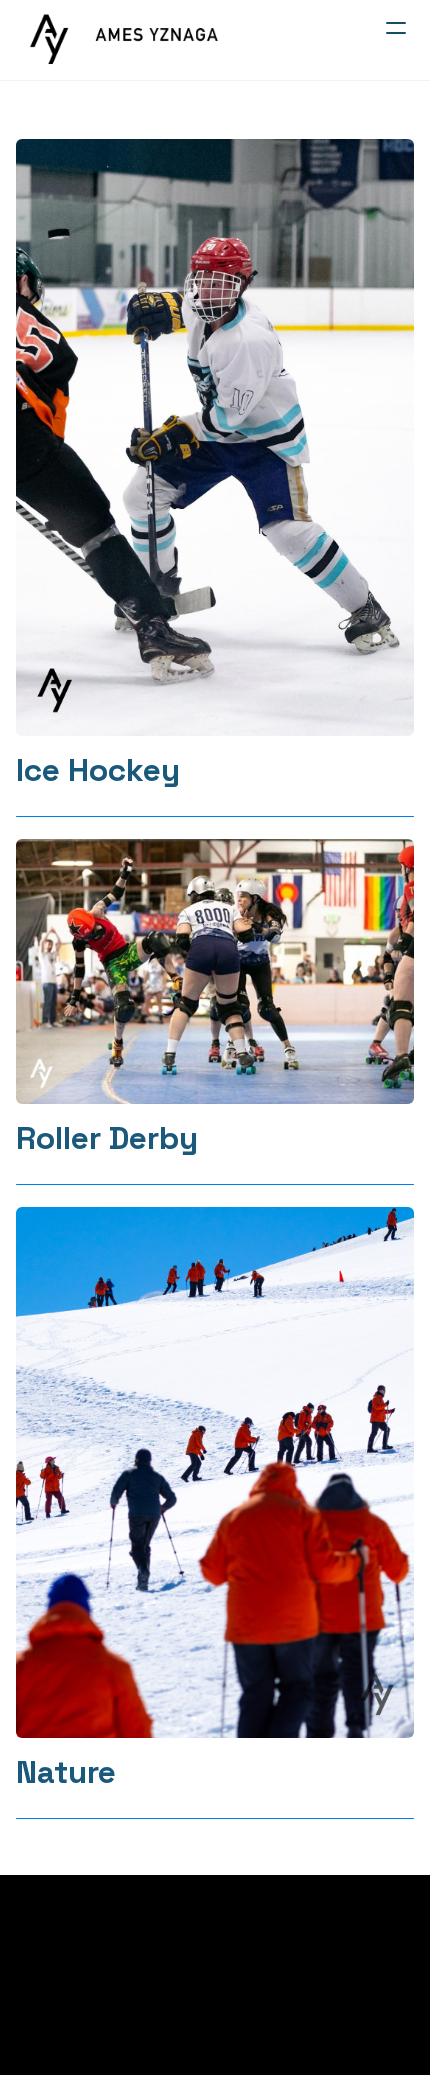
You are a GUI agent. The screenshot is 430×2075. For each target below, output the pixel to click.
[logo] (124, 40)
